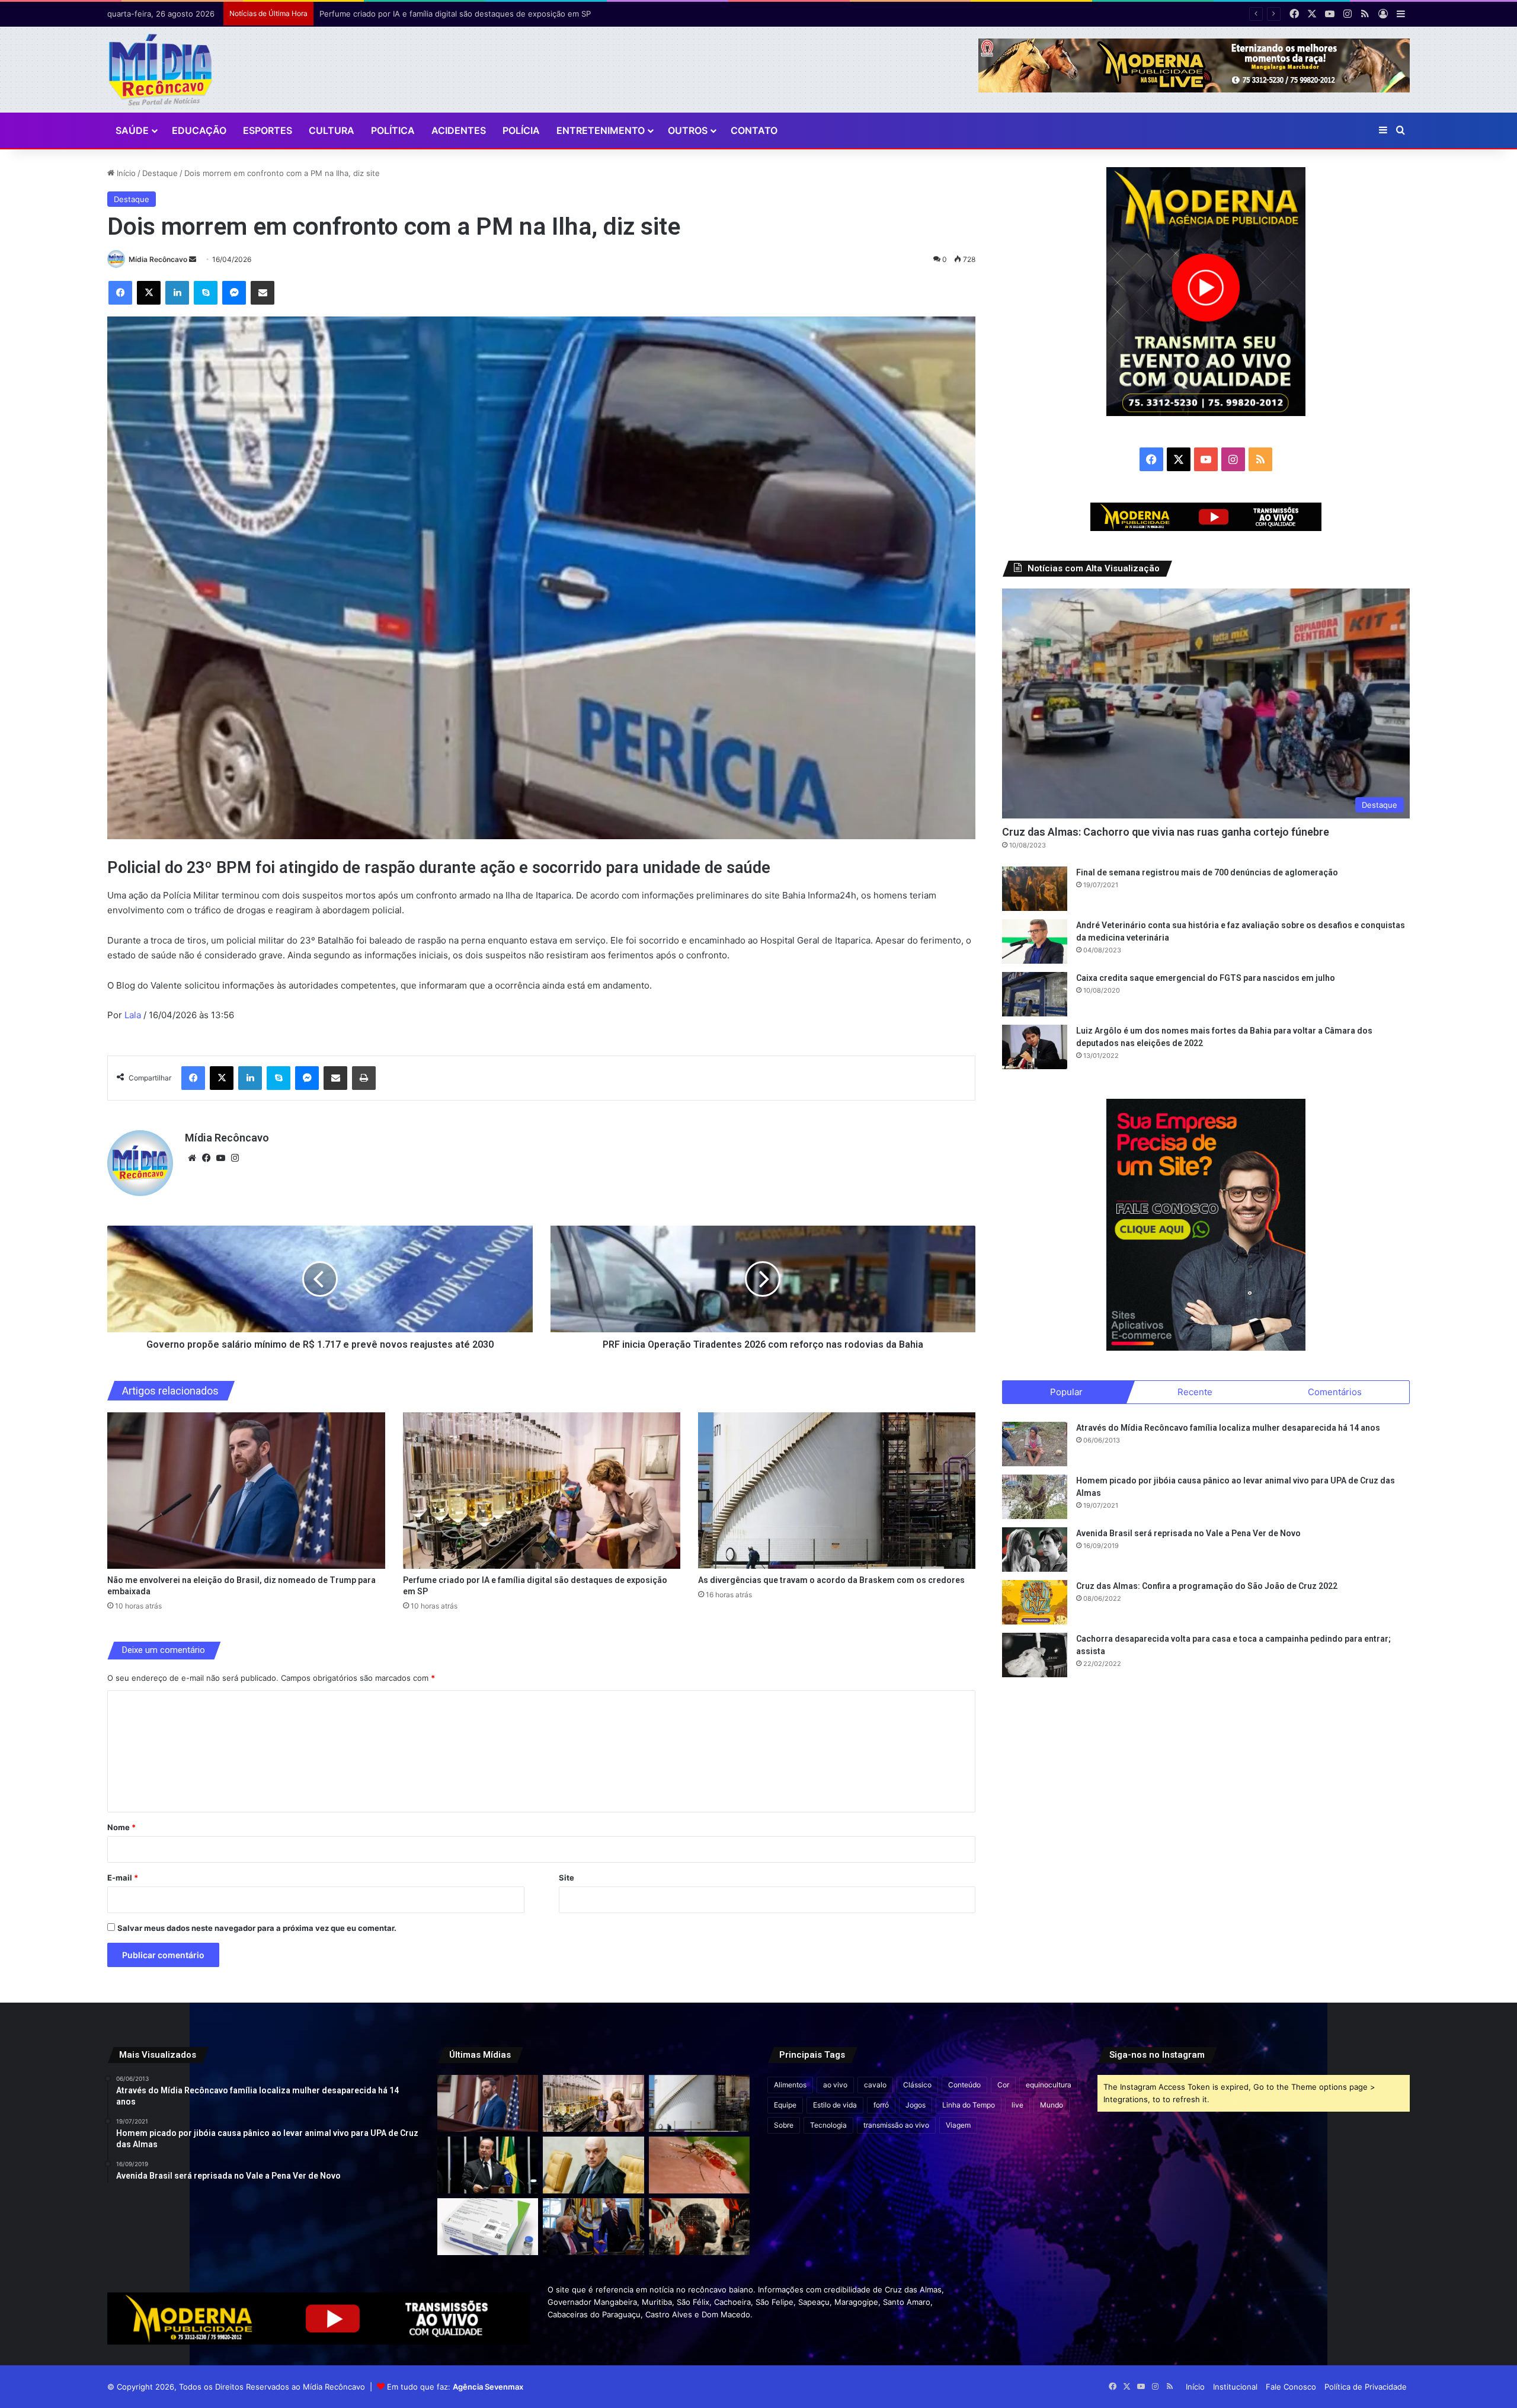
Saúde (132, 130)
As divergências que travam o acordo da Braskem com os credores (443, 14)
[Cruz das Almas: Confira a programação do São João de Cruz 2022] (1035, 1602)
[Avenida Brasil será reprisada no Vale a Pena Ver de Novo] (1035, 1550)
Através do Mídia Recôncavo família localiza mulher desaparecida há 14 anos (1228, 1428)
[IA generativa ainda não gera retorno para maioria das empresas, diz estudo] (699, 2227)
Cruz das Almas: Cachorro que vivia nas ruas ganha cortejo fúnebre (1166, 832)
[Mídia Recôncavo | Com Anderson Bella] (160, 70)
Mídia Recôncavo (158, 259)
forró (881, 2105)
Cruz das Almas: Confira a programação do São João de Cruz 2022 (1207, 1586)
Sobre (784, 2125)
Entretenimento (601, 130)
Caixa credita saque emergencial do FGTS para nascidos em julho (1206, 978)
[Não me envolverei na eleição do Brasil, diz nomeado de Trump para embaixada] (246, 1491)
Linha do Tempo (969, 2105)
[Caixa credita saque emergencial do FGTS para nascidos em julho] (1035, 994)
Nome (121, 1827)
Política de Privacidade (1366, 2387)
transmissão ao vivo (896, 2125)
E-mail (123, 1878)
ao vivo (835, 2085)
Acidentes (459, 130)
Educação (199, 130)
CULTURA (332, 130)
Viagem (958, 2125)
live (1017, 2105)
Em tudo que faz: (455, 2387)
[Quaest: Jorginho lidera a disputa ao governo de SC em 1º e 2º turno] (488, 2165)
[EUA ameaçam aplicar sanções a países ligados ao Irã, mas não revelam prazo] (593, 2227)
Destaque (160, 173)
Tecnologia (828, 2125)
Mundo (1052, 2105)
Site (567, 1878)
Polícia (521, 130)
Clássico (917, 2085)
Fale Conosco (1291, 2387)
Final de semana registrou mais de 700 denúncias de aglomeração (1207, 872)
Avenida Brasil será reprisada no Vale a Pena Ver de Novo (1188, 1533)
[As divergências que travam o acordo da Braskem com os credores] (837, 1491)
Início (125, 173)
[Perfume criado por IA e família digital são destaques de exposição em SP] (542, 1491)
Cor (1003, 2085)
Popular (1066, 1392)
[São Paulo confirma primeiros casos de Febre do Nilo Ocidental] (699, 2165)
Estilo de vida (835, 2105)
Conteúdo (964, 2085)
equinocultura (1049, 2085)
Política (393, 130)
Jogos (916, 2105)
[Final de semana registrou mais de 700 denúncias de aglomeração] (1035, 889)
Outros (688, 130)
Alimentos (790, 2085)
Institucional (1235, 2387)
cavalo (875, 2085)
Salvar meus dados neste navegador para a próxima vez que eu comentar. (257, 1928)
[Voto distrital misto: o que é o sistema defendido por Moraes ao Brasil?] (593, 2165)
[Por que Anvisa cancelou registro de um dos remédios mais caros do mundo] (488, 2227)
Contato (754, 130)
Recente (1195, 1392)
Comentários (1335, 1392)
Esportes (268, 130)
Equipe (785, 2105)
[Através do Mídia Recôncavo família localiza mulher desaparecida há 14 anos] (1035, 1444)
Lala (133, 1015)
